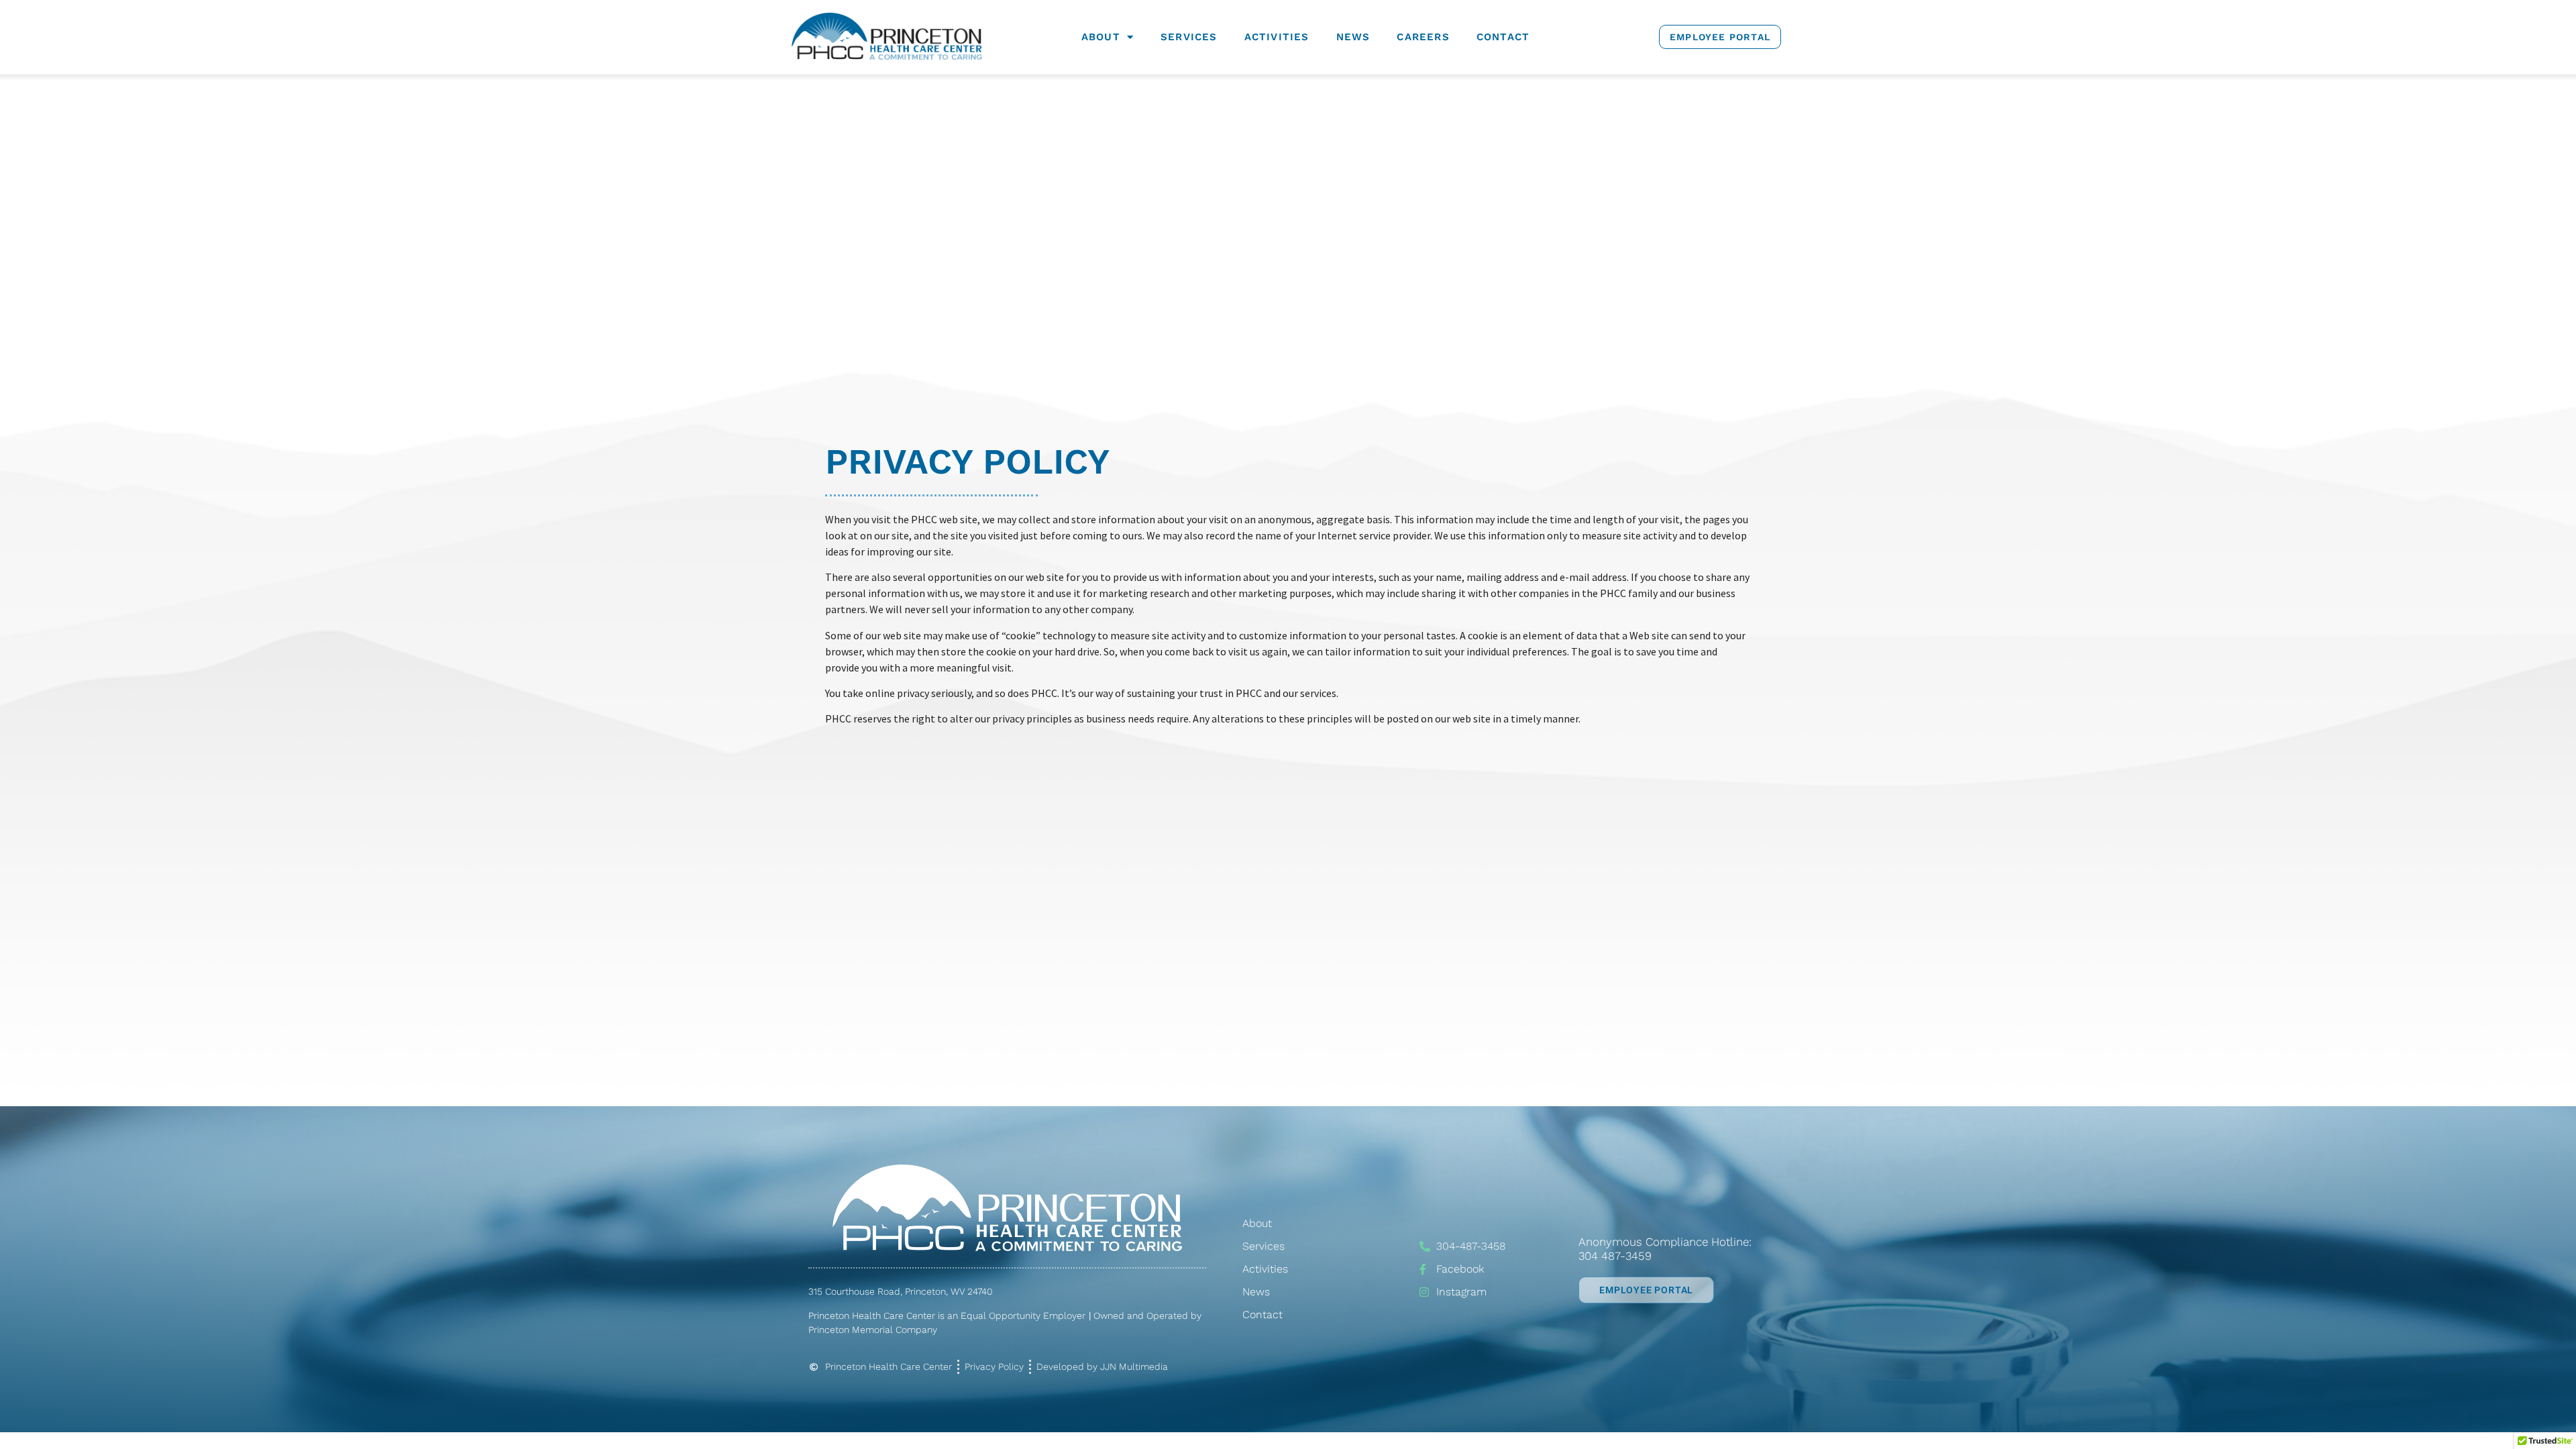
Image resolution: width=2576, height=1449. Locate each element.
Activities (1277, 37)
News (1353, 37)
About (1101, 37)
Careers (1423, 37)
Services (1189, 37)
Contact (1503, 37)
